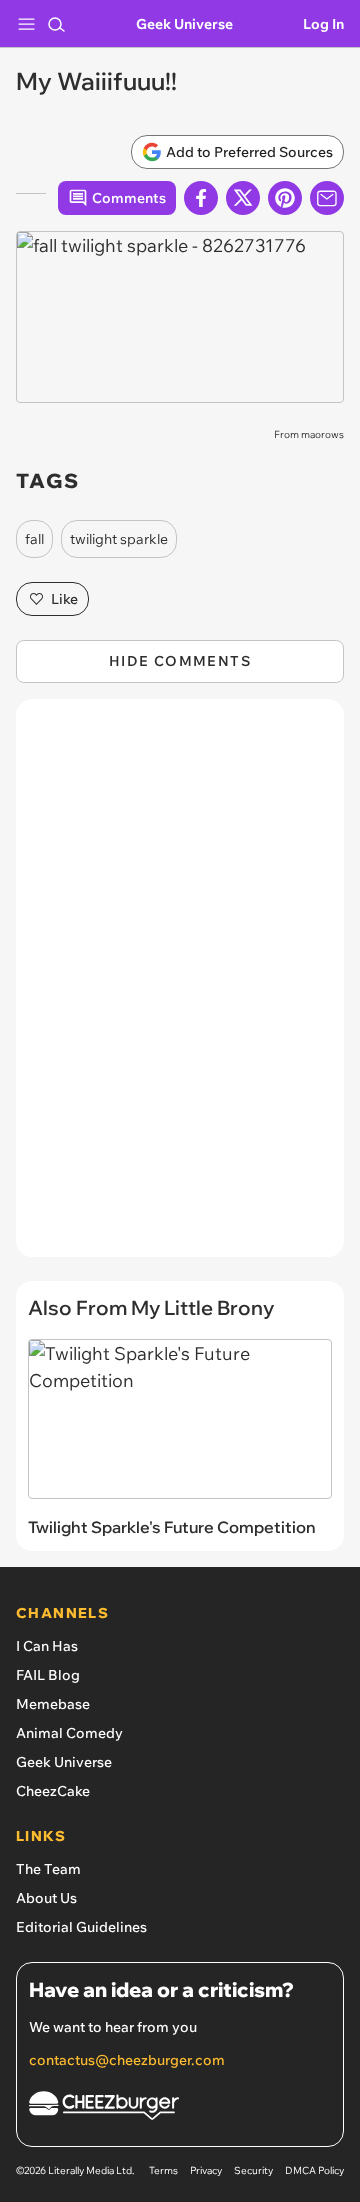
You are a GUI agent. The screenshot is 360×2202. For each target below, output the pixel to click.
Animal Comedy (69, 1733)
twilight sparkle (119, 539)
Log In (323, 24)
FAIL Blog (48, 1675)
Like (64, 599)
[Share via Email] (327, 198)
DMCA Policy (314, 2170)
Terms (163, 2170)
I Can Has (47, 1646)
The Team (48, 1869)
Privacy (206, 2170)
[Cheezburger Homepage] (180, 2108)
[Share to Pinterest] (285, 198)
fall (34, 539)
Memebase (53, 1704)
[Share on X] (243, 198)
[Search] (56, 24)
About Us (46, 1898)
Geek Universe (184, 24)
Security (253, 2170)
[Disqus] (180, 988)
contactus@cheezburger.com (127, 2060)
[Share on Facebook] (201, 198)
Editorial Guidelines (81, 1927)
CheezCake (53, 1791)
